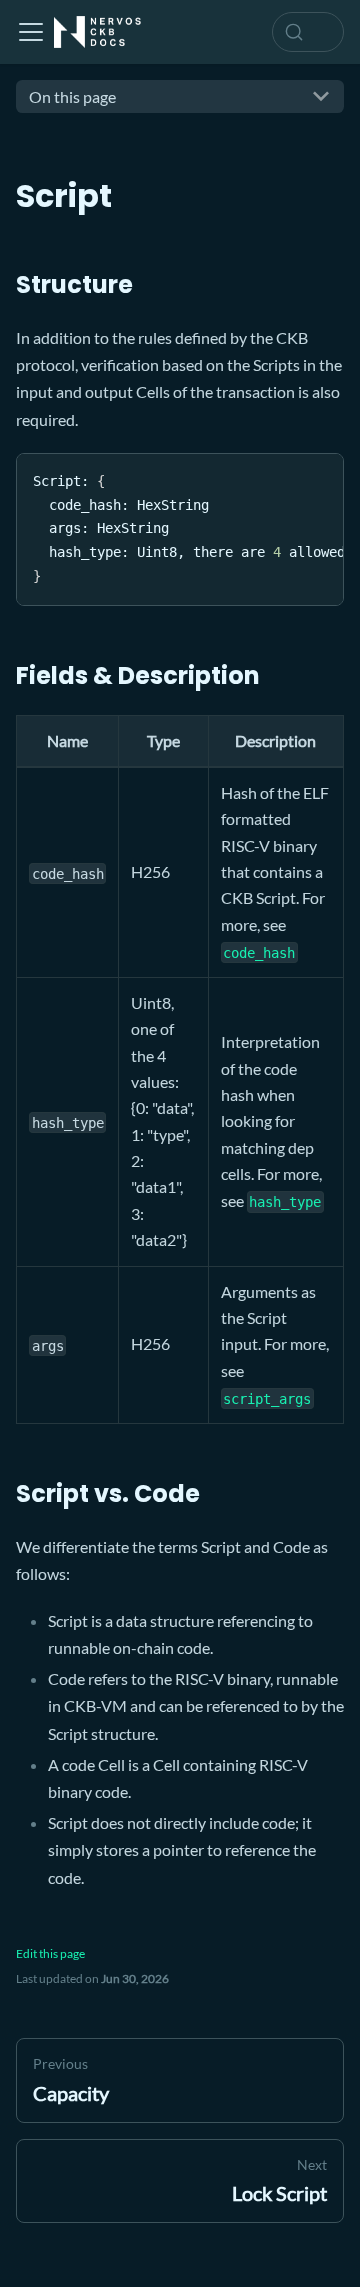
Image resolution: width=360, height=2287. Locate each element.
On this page (72, 96)
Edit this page (50, 1953)
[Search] (308, 32)
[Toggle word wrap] (283, 478)
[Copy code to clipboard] (319, 478)
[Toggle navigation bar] (31, 32)
